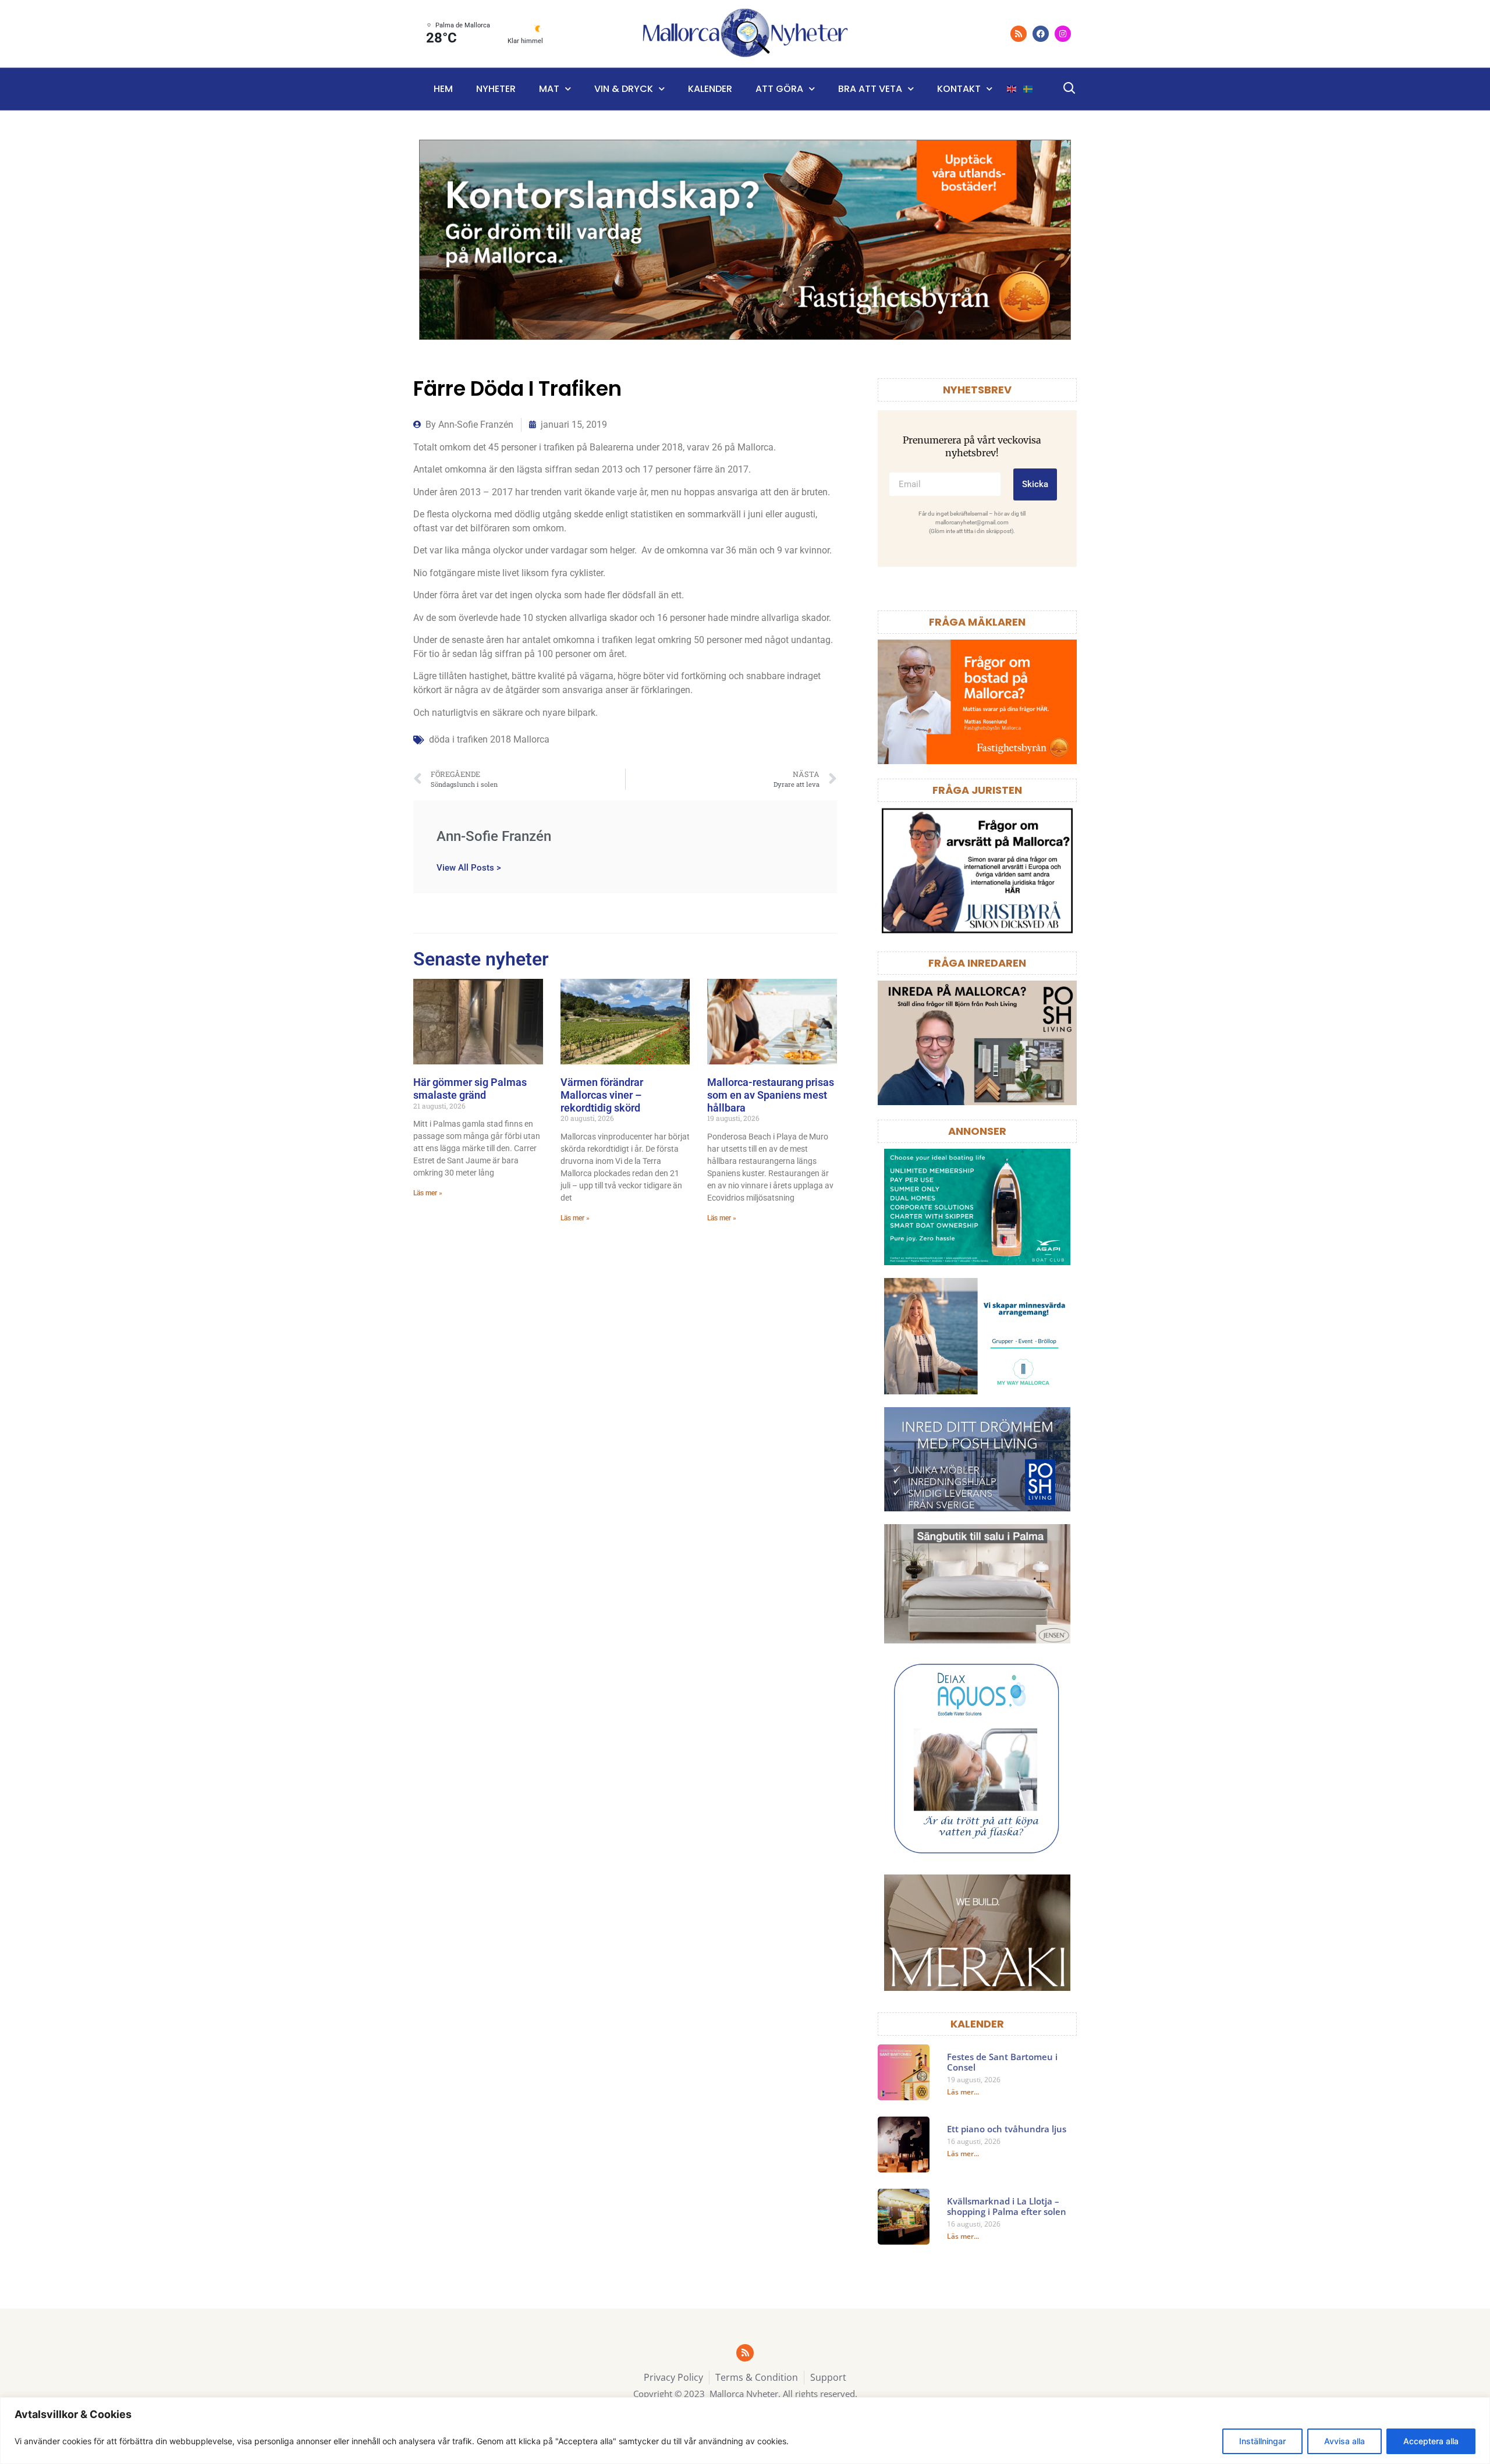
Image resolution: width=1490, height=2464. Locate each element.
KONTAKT (959, 89)
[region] (745, 2431)
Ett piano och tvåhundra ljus (1007, 2129)
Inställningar (1262, 2441)
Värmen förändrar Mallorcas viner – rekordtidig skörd (602, 1095)
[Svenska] (1028, 89)
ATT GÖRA (779, 89)
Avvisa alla (1344, 2441)
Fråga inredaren (977, 963)
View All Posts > (469, 867)
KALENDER (977, 2024)
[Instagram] (1063, 34)
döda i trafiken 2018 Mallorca (489, 739)
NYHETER (496, 89)
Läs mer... (963, 2092)
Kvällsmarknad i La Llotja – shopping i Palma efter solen (1007, 2206)
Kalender (710, 89)
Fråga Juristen (977, 790)
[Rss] (1019, 34)
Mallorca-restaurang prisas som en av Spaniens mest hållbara (771, 1095)
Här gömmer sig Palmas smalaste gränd (470, 1089)
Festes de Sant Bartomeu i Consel (1002, 2062)
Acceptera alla (1431, 2441)
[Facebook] (1041, 34)
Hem (443, 89)
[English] (1012, 89)
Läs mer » (428, 1193)
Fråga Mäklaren (977, 622)
